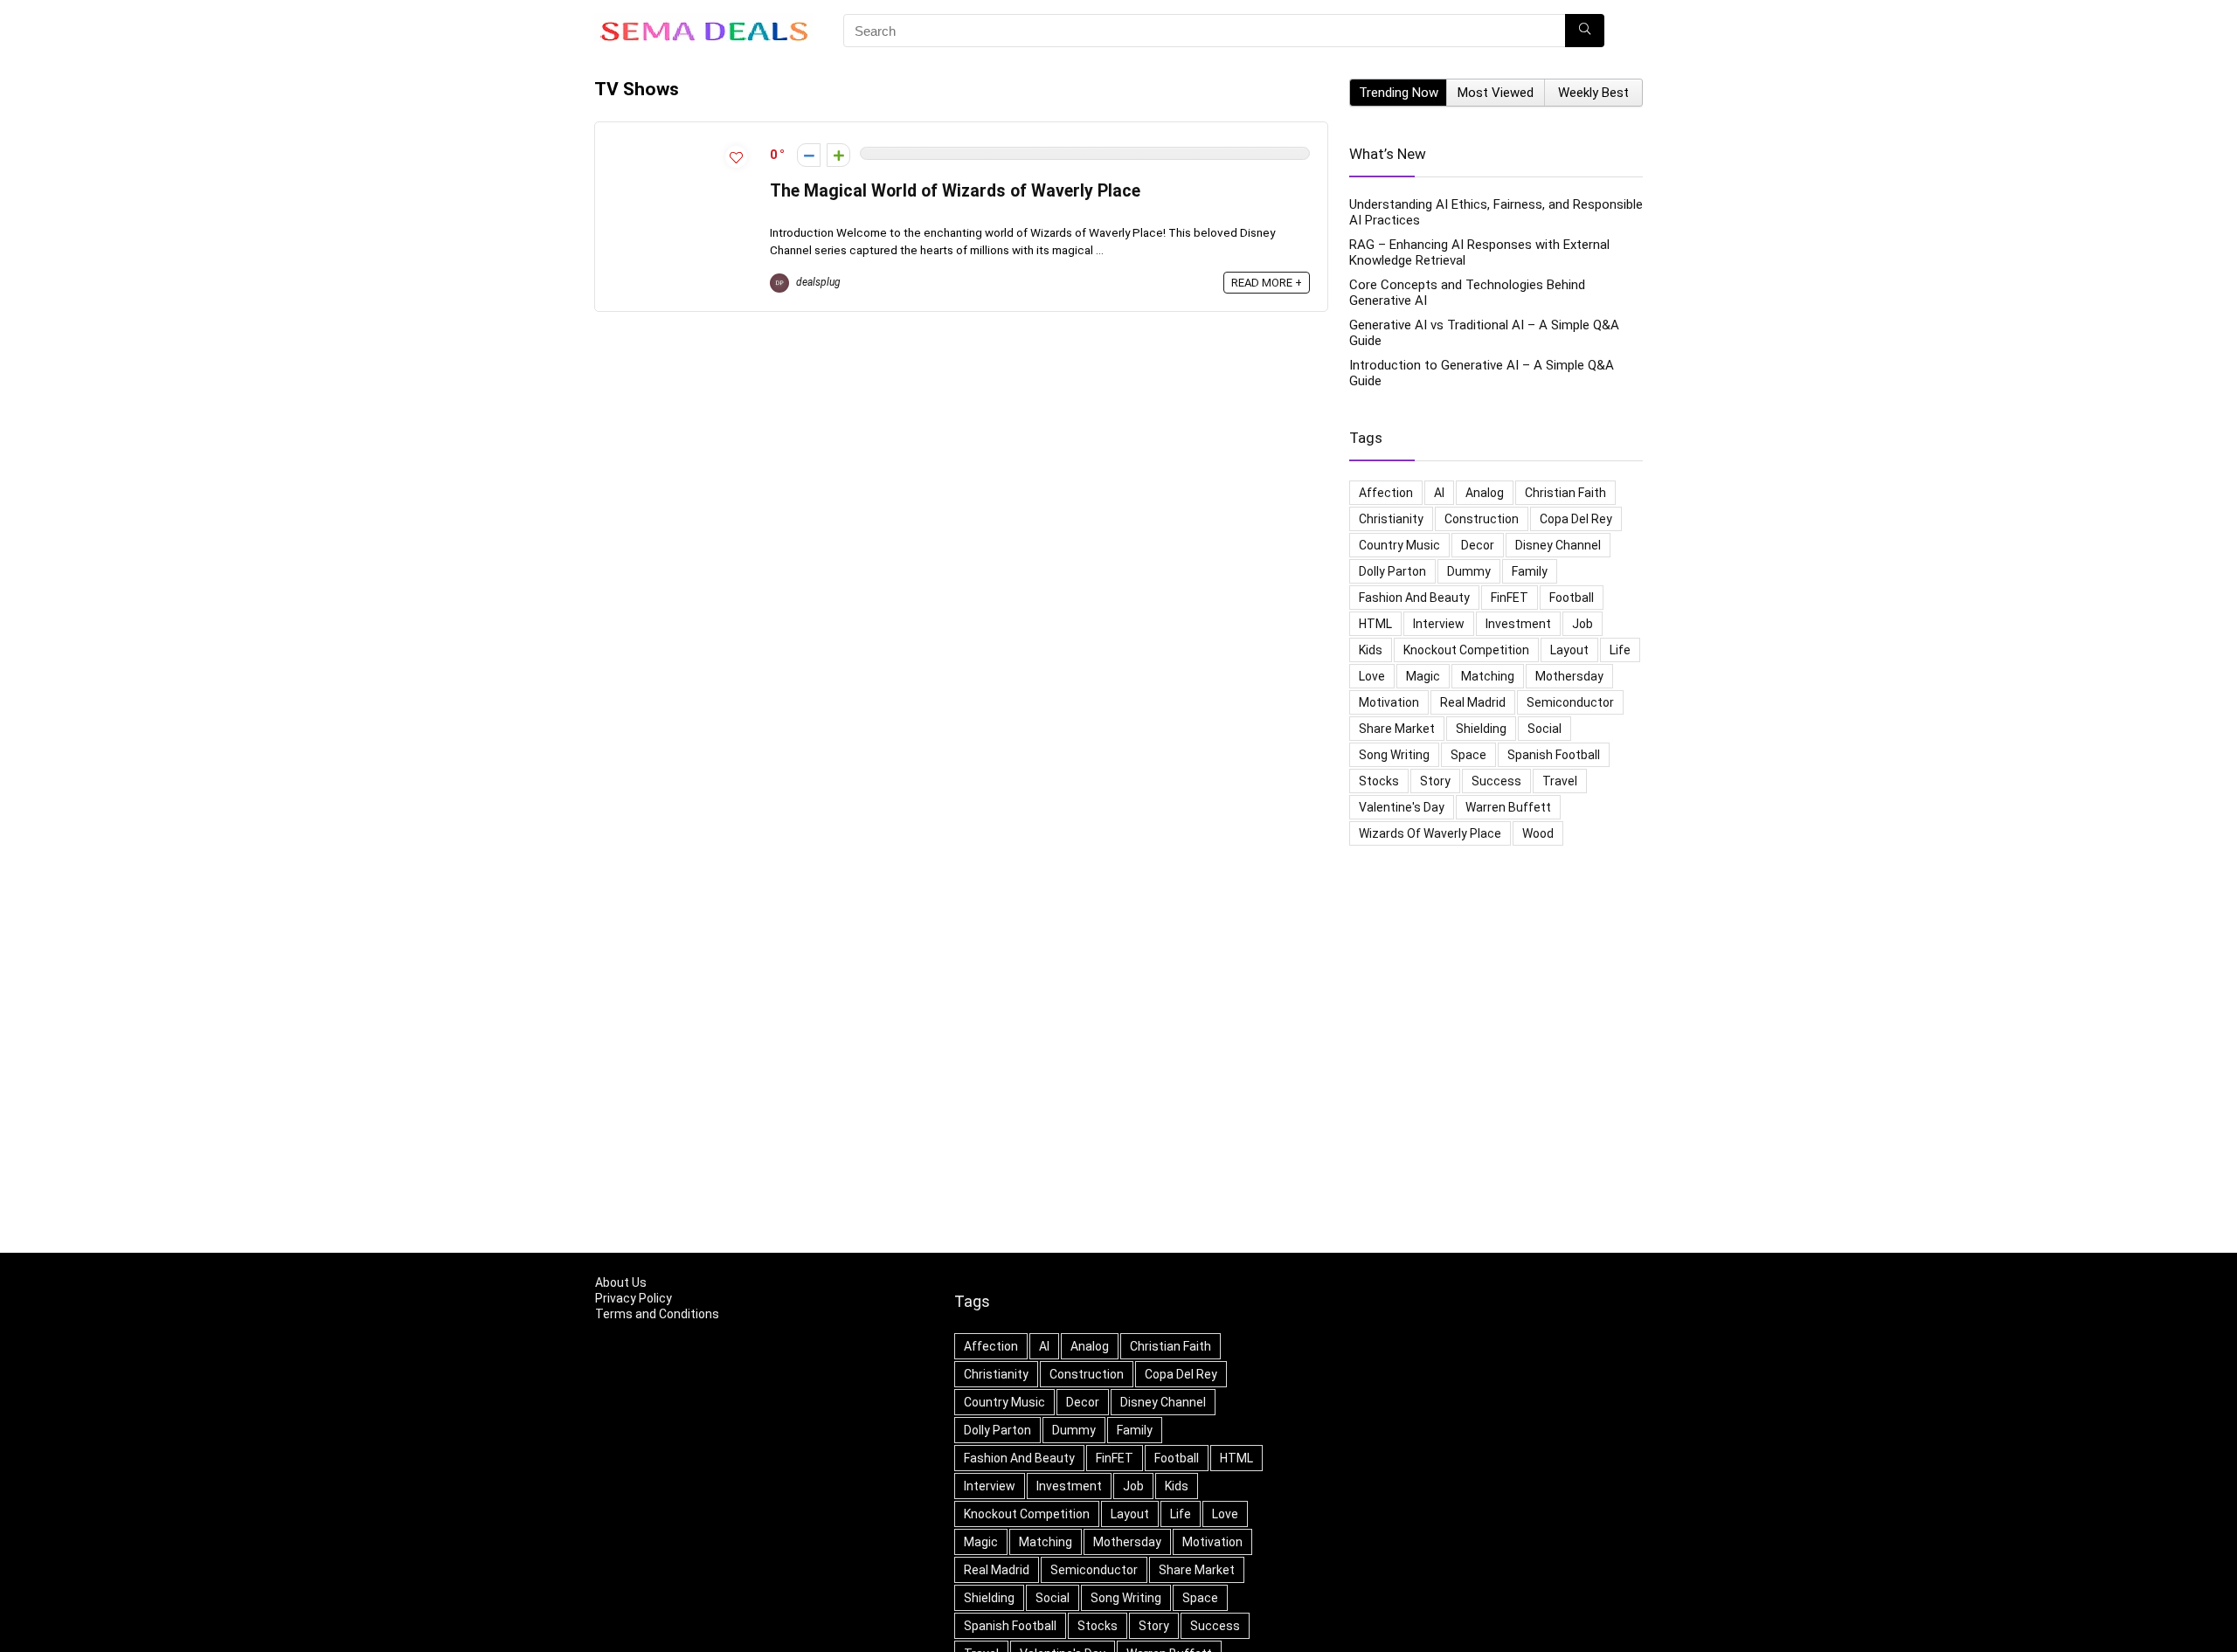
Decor (1478, 545)
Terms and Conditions (657, 1314)
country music (1399, 545)
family (1530, 571)
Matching (1488, 676)
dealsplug (817, 282)
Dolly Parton (1392, 571)
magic (1423, 676)
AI (1439, 493)
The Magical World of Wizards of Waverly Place (955, 191)
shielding (1481, 729)
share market (1397, 729)
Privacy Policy (634, 1298)
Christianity (1391, 519)
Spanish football (1554, 755)
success (1496, 781)
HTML (1375, 624)
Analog (1485, 493)
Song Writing (1394, 755)
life (1620, 650)
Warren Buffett (1508, 807)
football (1572, 598)
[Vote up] (838, 155)
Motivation (1389, 702)
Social (1544, 729)
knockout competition (1466, 650)
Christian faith (1565, 493)
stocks (1379, 781)
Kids (1371, 650)
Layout (1569, 650)
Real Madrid (1473, 702)
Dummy (1469, 571)
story (1435, 781)
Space (1468, 755)
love (1372, 676)
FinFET (1510, 598)
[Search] (1585, 31)
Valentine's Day (1402, 807)
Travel (1560, 781)
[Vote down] (809, 155)
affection (1386, 493)
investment (1518, 624)
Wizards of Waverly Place (1430, 833)
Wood (1538, 833)
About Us (621, 1282)
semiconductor (1570, 702)
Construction (1482, 519)
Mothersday (1569, 676)
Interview (1439, 624)
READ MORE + (1267, 283)
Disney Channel (1558, 545)
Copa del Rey (1576, 519)
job (1583, 624)
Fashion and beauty (1414, 598)
